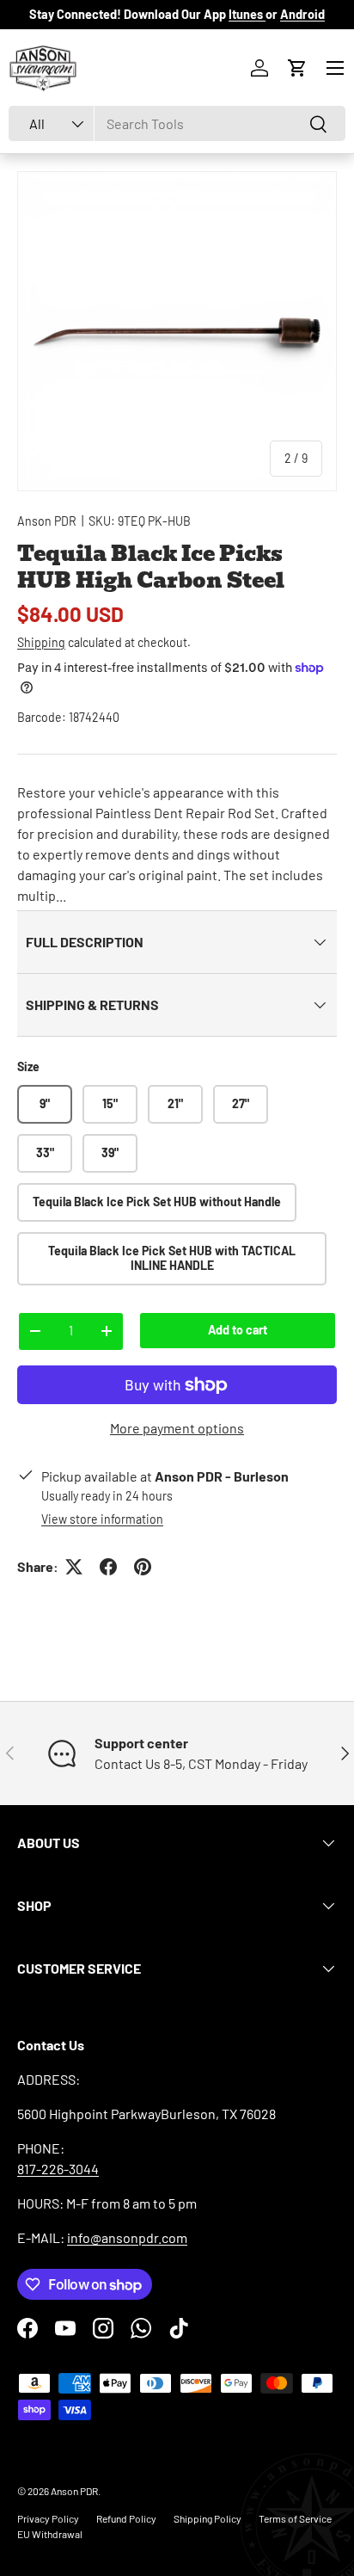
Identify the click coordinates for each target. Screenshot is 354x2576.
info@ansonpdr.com (127, 2237)
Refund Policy (126, 2518)
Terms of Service (295, 2518)
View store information (102, 1519)
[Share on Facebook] (108, 1567)
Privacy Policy (48, 2518)
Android (302, 14)
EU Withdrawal (50, 2534)
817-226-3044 (58, 2169)
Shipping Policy (208, 2518)
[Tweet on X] (74, 1567)
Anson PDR (47, 521)
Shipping (41, 642)
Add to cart (238, 1330)
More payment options (177, 1428)
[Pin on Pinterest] (143, 1567)
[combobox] (177, 123)
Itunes (247, 14)
